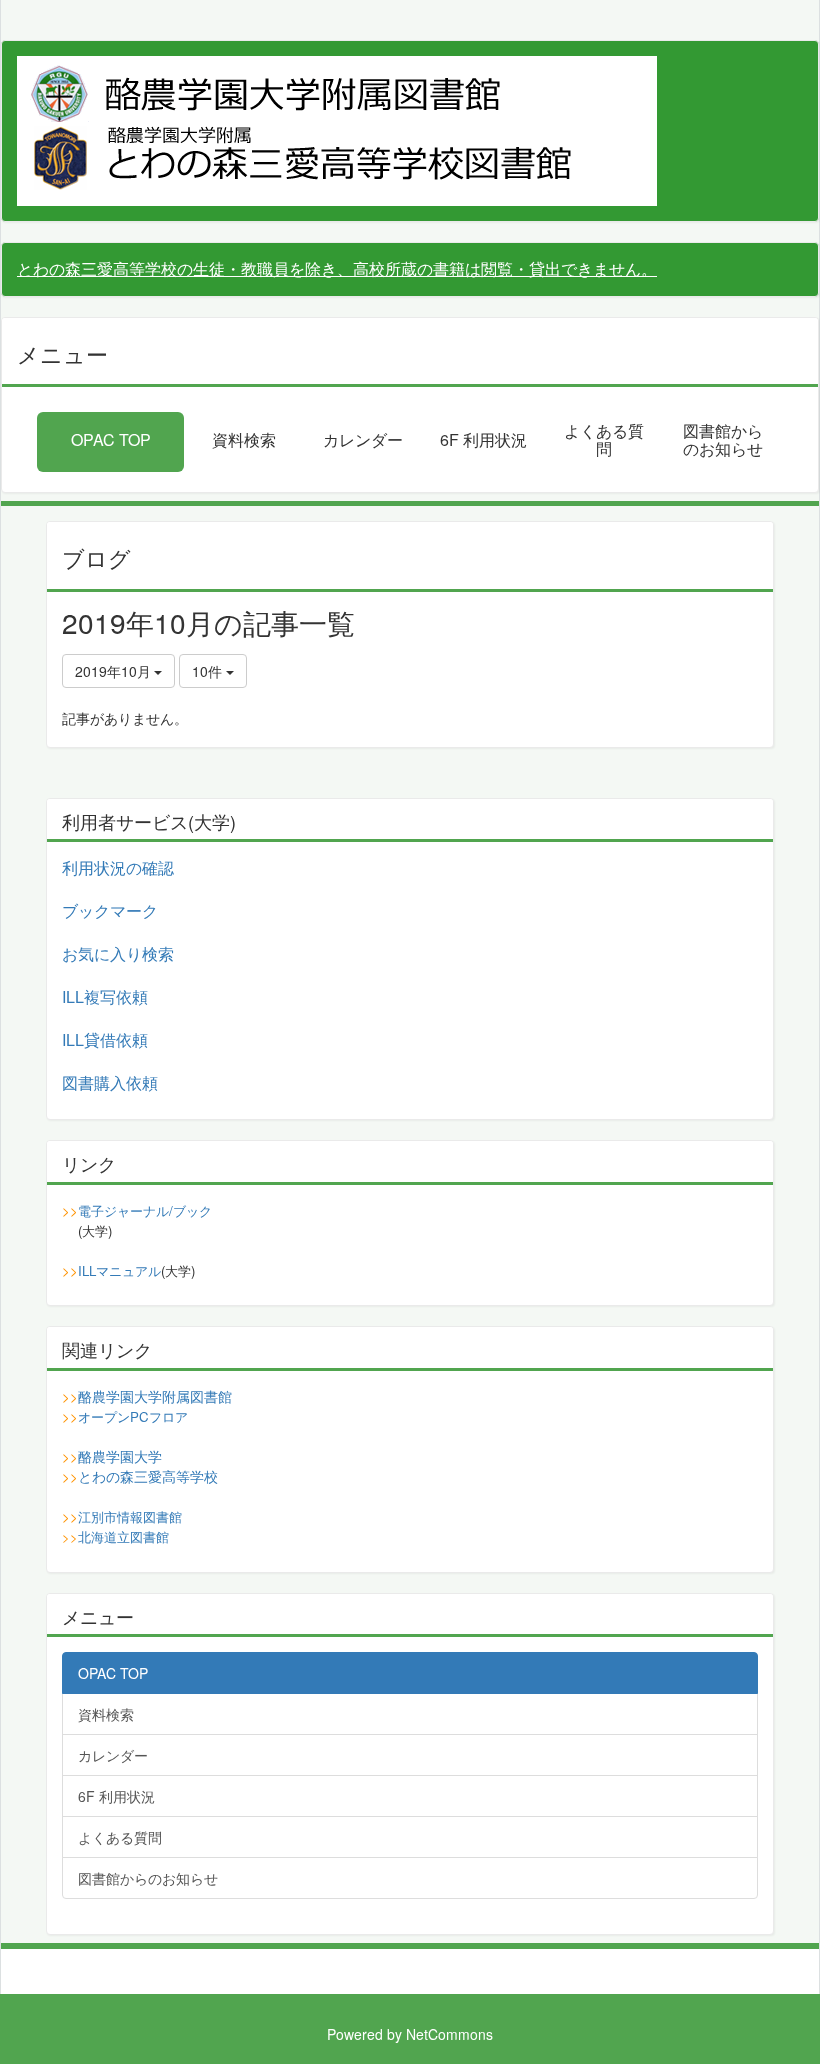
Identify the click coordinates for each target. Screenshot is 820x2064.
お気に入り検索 (118, 953)
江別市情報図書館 (130, 1516)
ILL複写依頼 (105, 996)
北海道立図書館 (123, 1536)
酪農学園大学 (120, 1456)
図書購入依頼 (110, 1082)
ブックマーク (110, 910)
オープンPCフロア (133, 1416)
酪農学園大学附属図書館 (155, 1396)
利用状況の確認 (118, 867)
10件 (209, 671)
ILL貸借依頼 (105, 1039)
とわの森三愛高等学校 (148, 1476)
